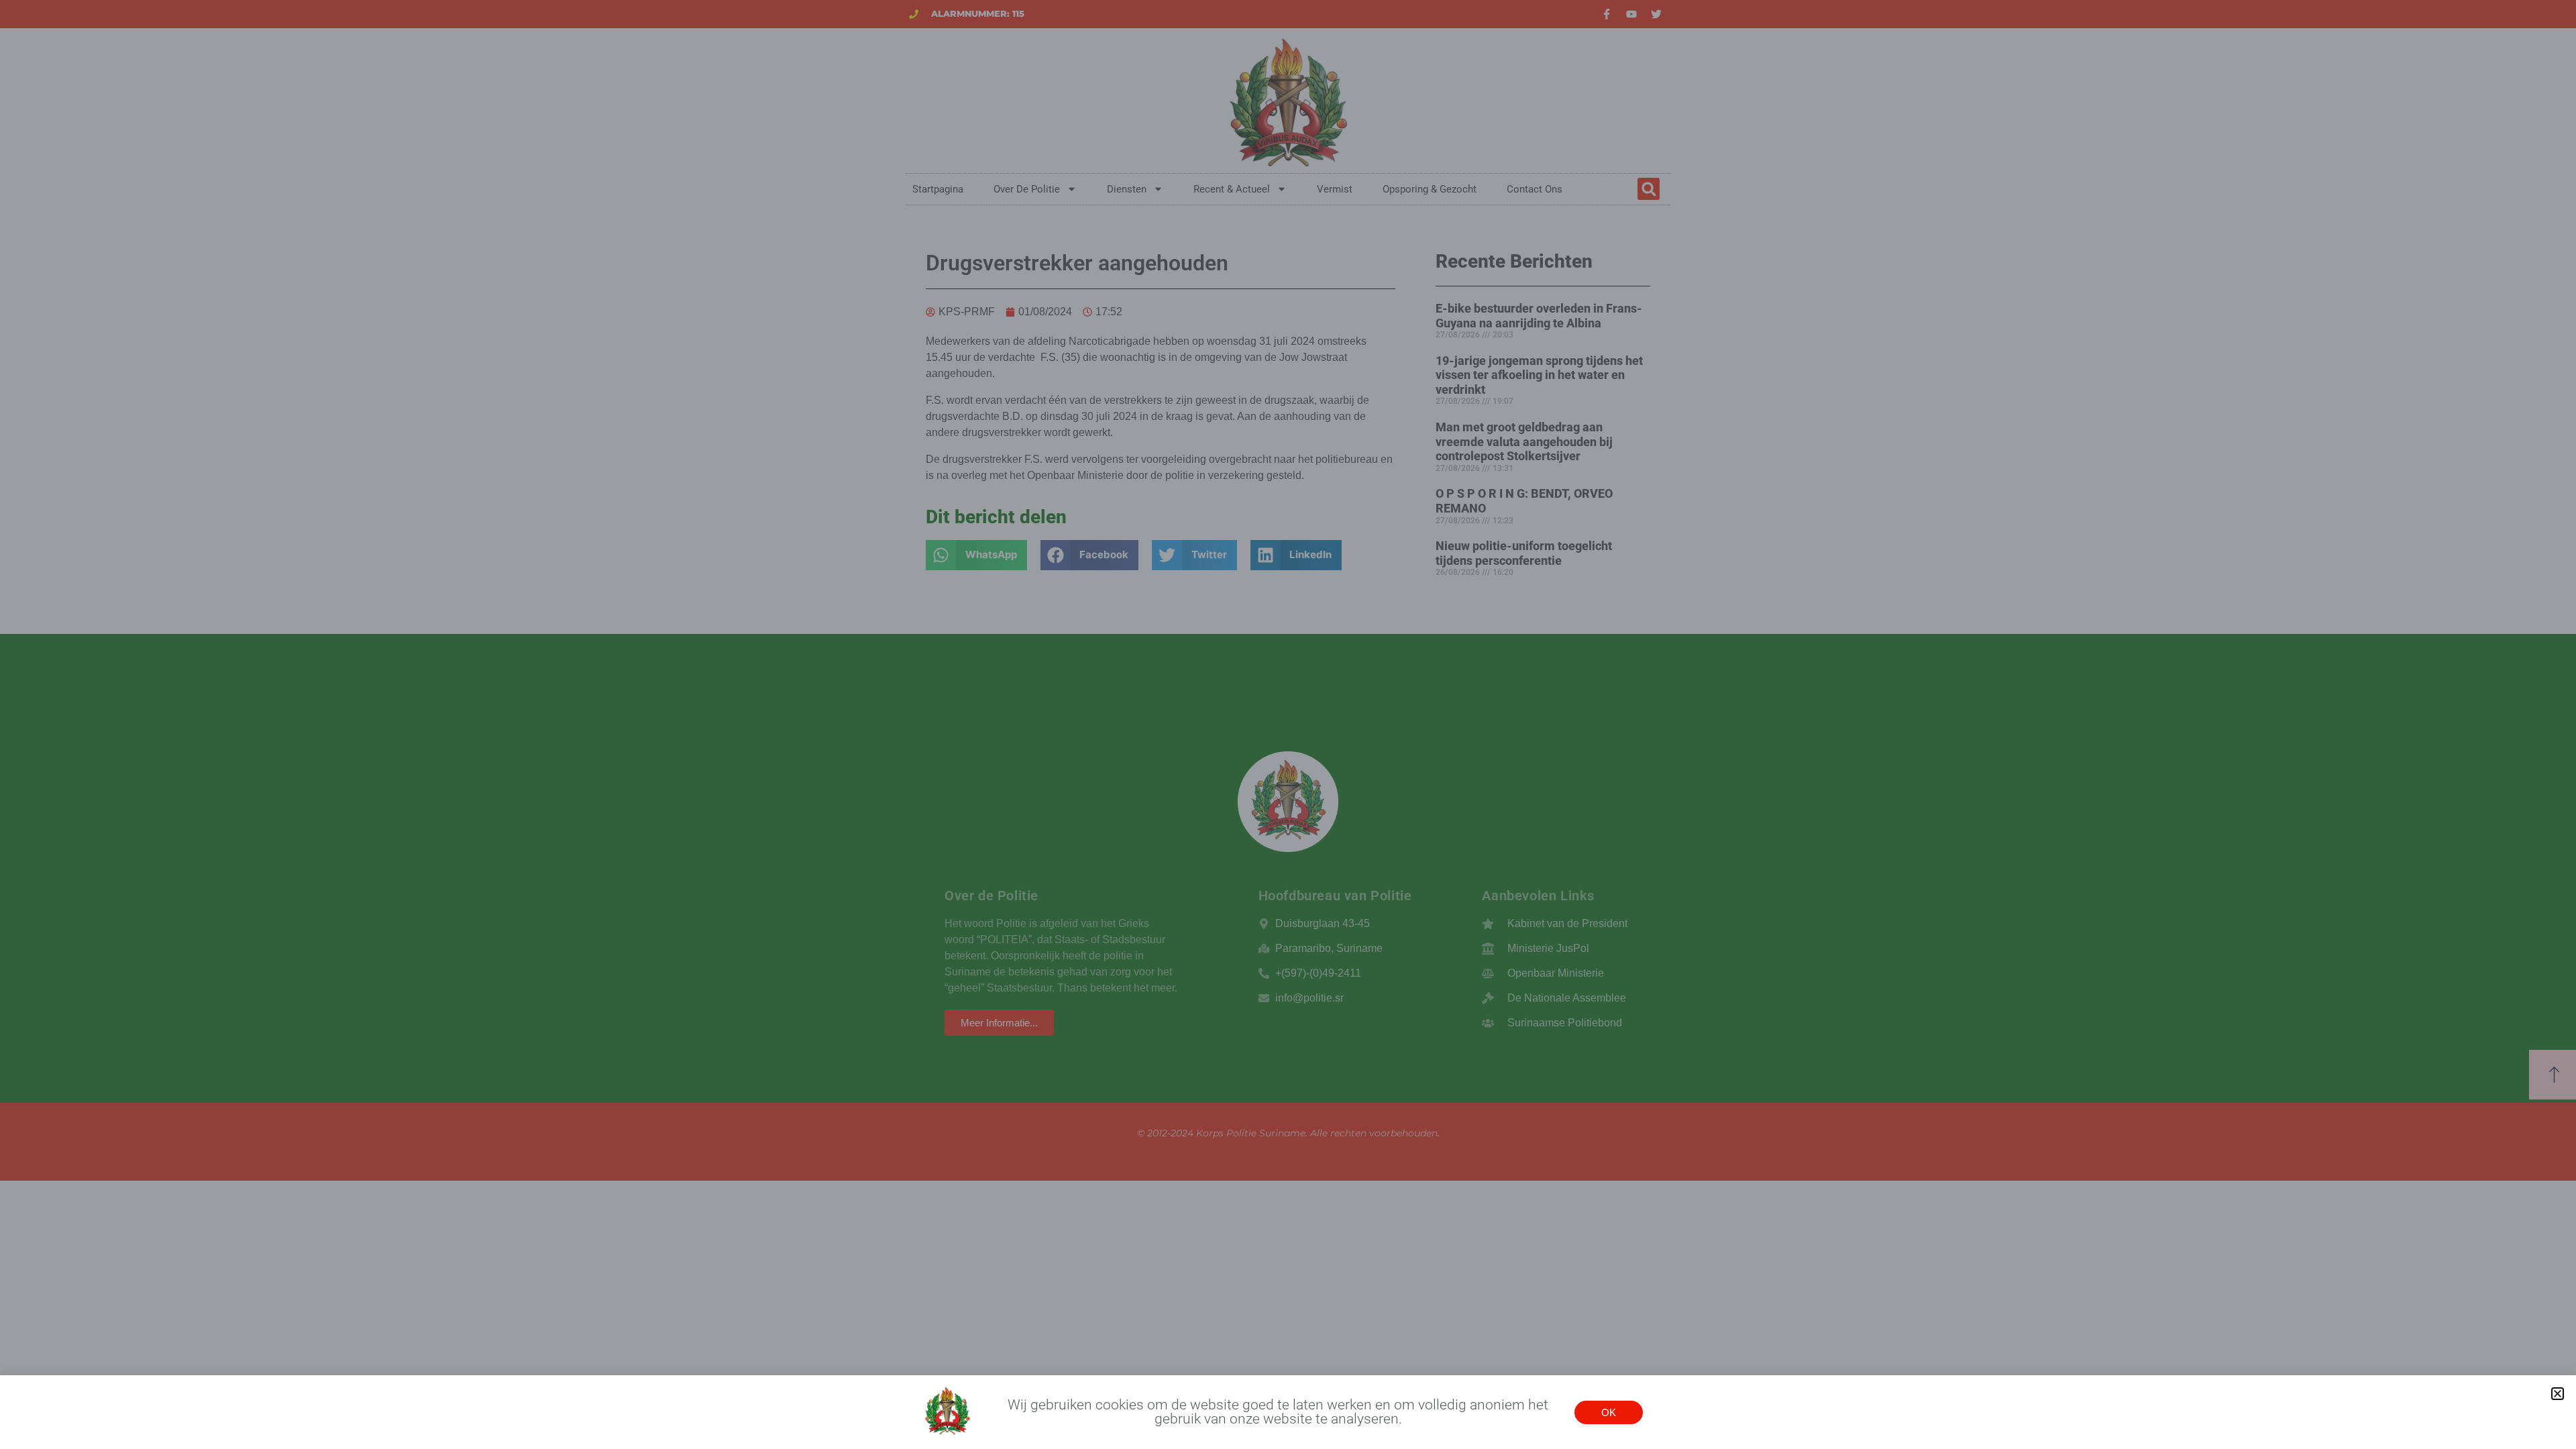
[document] (1288, 724)
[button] (2558, 1394)
